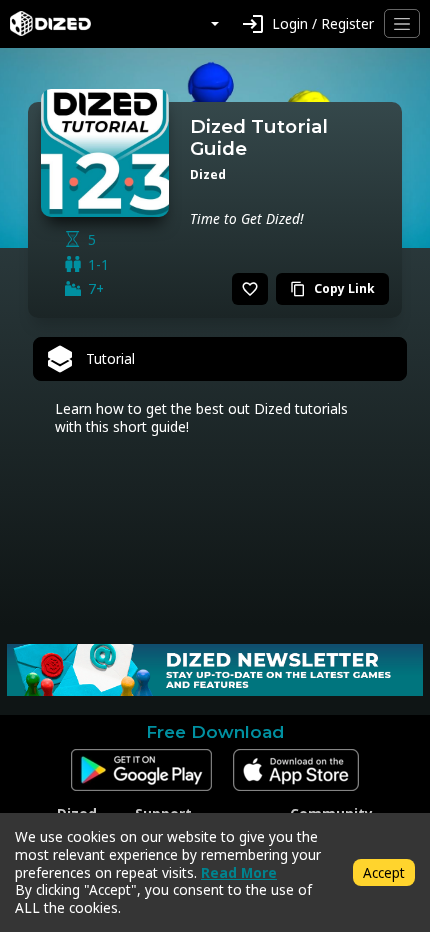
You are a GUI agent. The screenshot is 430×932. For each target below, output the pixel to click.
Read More (239, 872)
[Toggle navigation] (402, 23)
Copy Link (332, 288)
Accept (384, 872)
